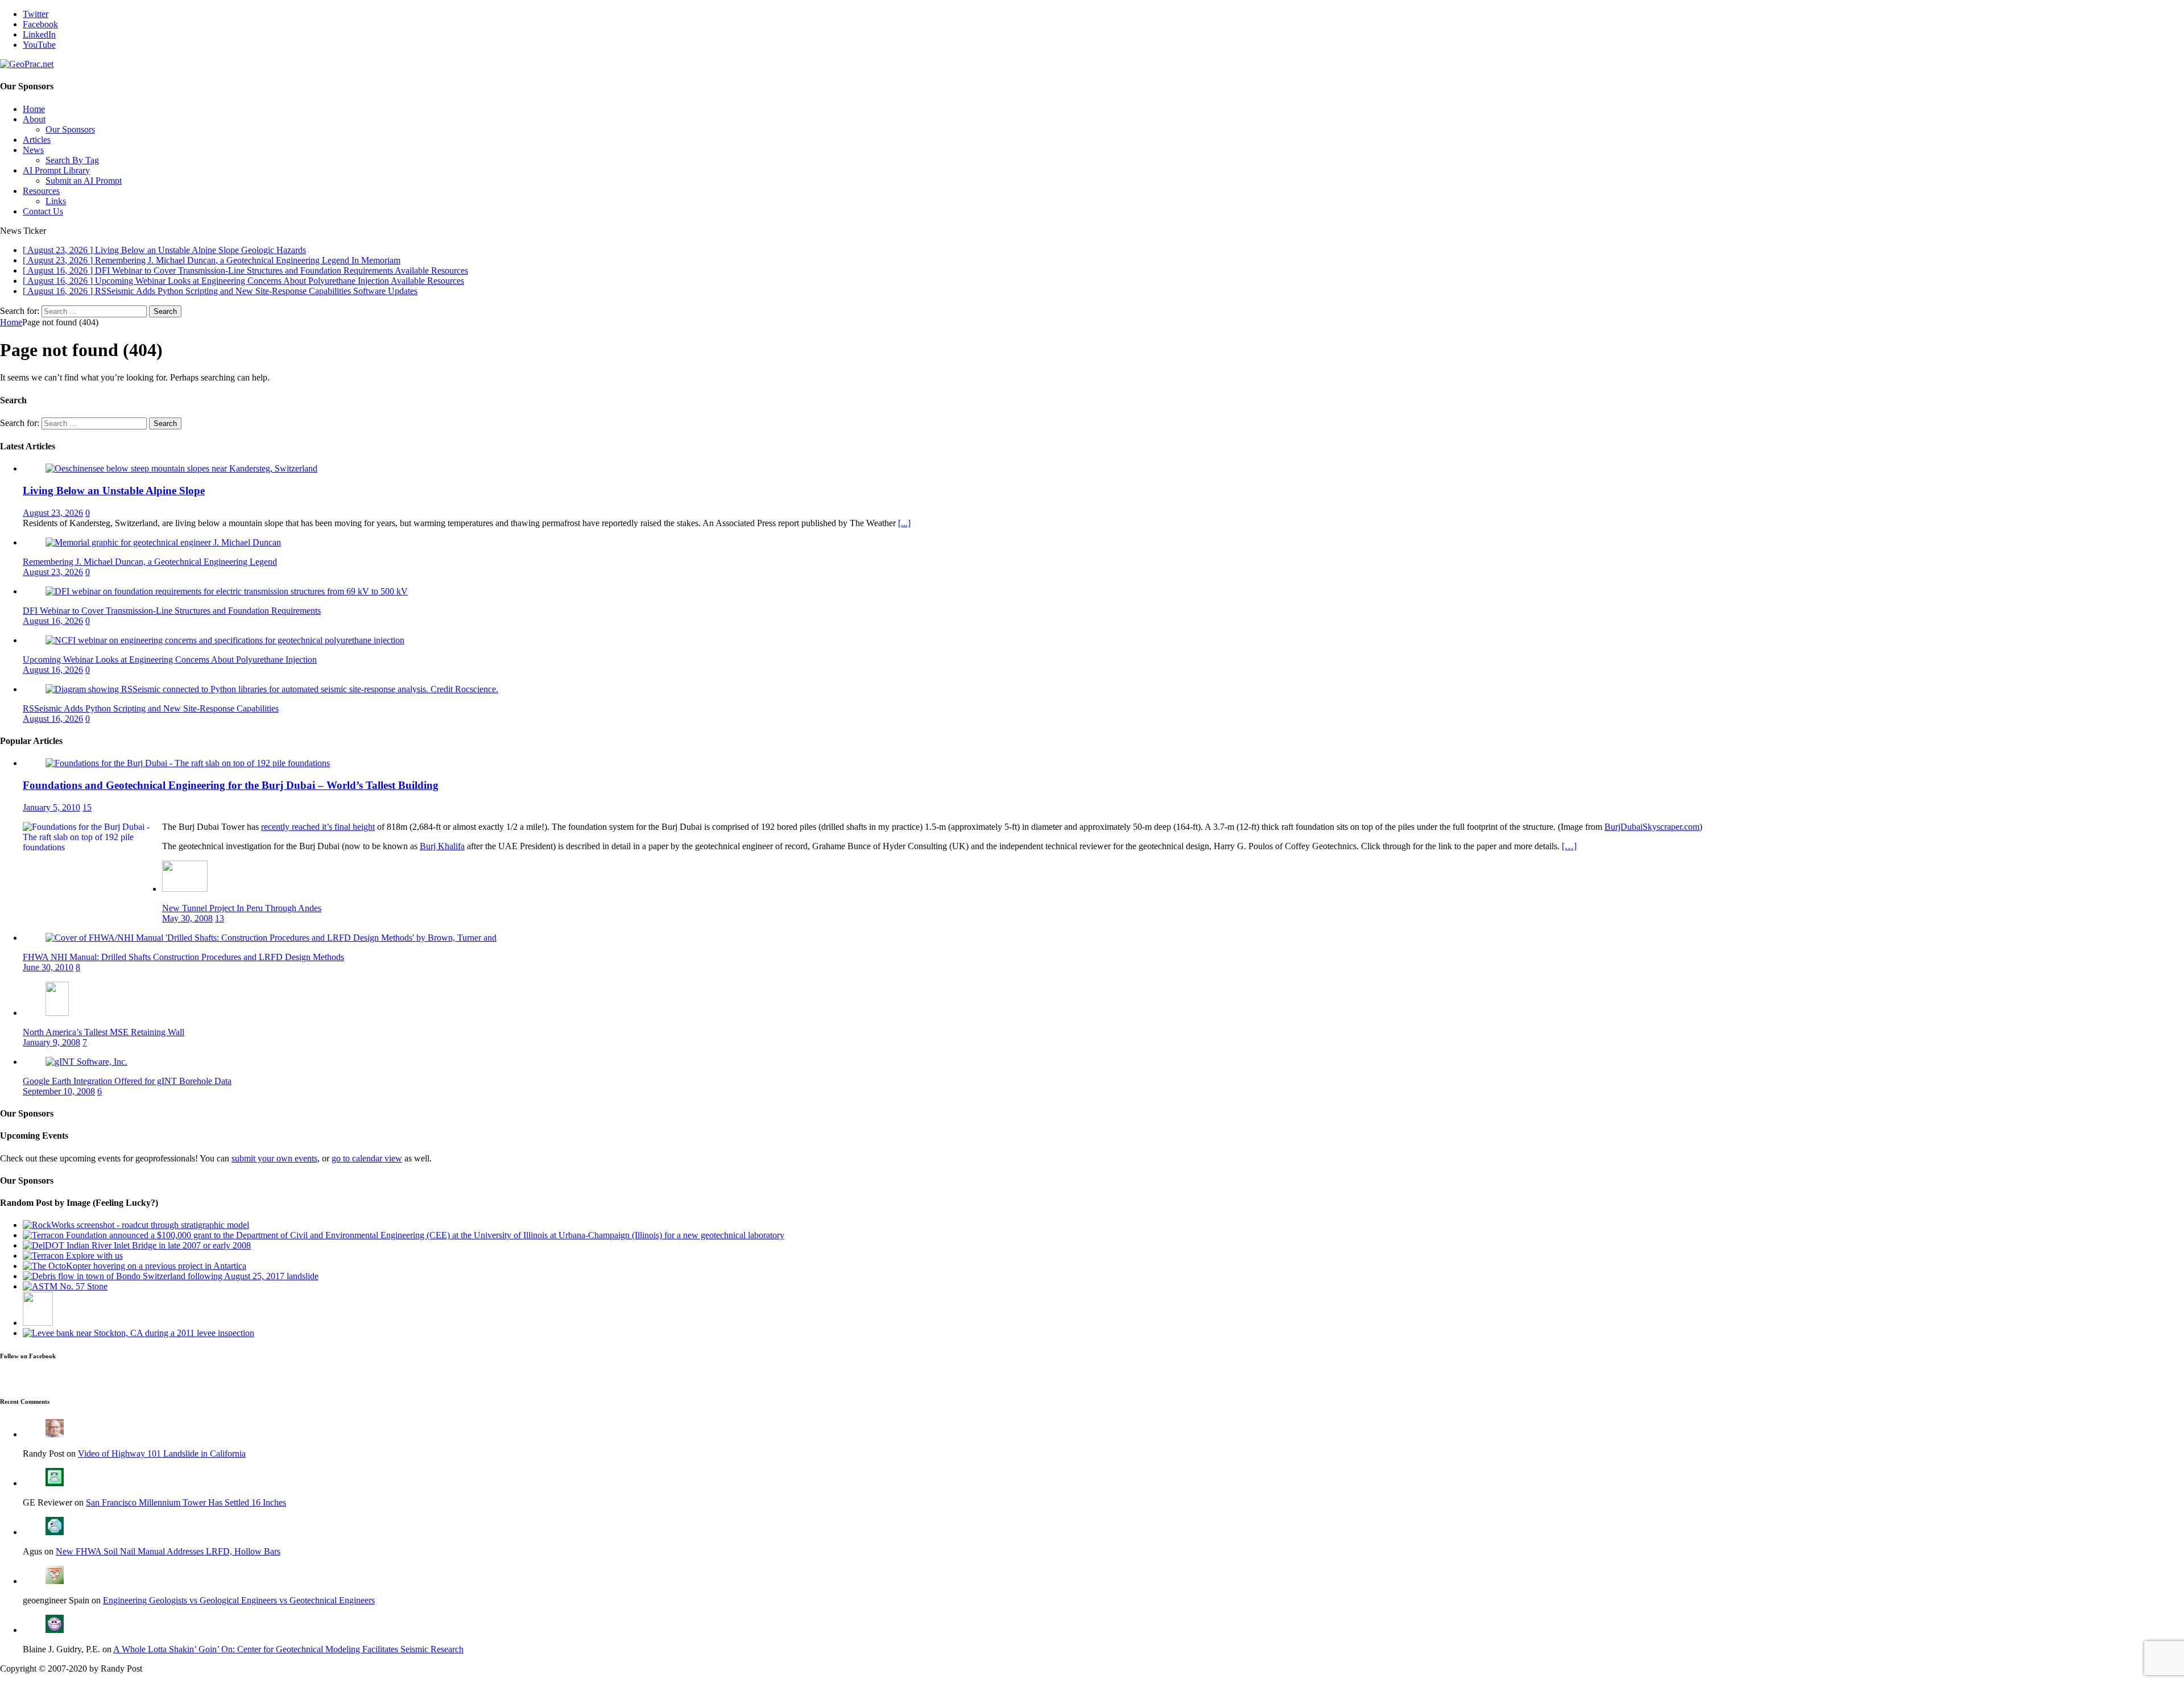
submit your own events (274, 1158)
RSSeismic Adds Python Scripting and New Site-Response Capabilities (151, 708)
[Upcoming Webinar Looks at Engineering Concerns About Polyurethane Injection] (225, 640)
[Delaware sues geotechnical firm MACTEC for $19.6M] (137, 1245)
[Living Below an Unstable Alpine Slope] (181, 468)
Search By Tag (72, 160)
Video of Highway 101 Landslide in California (162, 1454)
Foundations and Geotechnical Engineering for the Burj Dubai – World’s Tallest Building (231, 785)
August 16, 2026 (53, 621)
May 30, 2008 (187, 918)
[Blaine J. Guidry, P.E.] (55, 1630)
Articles (37, 140)
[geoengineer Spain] (55, 1581)
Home (34, 109)
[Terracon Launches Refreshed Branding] (73, 1256)
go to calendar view (367, 1158)
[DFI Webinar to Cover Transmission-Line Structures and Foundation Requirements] (227, 591)
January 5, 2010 (51, 807)
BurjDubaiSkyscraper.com (1652, 827)
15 (87, 807)
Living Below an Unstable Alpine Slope (114, 491)
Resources (41, 191)
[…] (1569, 846)
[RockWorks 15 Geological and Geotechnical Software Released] (136, 1225)
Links (56, 201)
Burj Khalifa (442, 846)
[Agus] (55, 1532)
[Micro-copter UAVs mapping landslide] (135, 1266)
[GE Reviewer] (55, 1483)
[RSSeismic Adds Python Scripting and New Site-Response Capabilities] (272, 689)
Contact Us (43, 211)
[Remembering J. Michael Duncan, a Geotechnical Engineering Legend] (163, 542)
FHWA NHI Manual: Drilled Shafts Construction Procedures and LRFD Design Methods (183, 957)
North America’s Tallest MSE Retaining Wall (104, 1032)
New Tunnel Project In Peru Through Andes (242, 908)
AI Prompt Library (56, 170)
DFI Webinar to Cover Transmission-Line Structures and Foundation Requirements (172, 611)
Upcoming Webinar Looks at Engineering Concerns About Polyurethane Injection (170, 659)
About (34, 119)
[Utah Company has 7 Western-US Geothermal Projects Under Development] (38, 1323)
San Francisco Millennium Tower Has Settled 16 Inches (186, 1502)
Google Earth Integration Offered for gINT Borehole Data (127, 1081)
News (33, 150)
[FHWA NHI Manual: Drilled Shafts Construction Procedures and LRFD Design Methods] (271, 938)
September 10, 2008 (59, 1091)
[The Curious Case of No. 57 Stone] (65, 1286)
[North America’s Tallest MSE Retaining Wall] (57, 1013)
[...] (904, 523)
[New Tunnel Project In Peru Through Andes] (185, 889)
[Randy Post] (55, 1434)
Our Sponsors (70, 129)
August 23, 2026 (53, 513)
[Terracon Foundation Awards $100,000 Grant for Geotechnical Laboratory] (404, 1235)
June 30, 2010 (48, 967)
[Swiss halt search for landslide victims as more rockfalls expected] (171, 1276)
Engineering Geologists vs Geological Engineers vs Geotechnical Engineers (239, 1600)
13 (220, 918)
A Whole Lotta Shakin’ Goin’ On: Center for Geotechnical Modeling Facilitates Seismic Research (288, 1649)
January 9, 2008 (51, 1042)
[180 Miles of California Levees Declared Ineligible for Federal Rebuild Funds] (138, 1333)
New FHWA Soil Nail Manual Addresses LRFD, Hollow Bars (168, 1551)
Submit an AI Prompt (84, 181)
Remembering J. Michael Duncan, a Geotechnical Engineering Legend (150, 562)
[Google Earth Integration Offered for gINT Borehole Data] (86, 1062)
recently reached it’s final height (318, 827)
